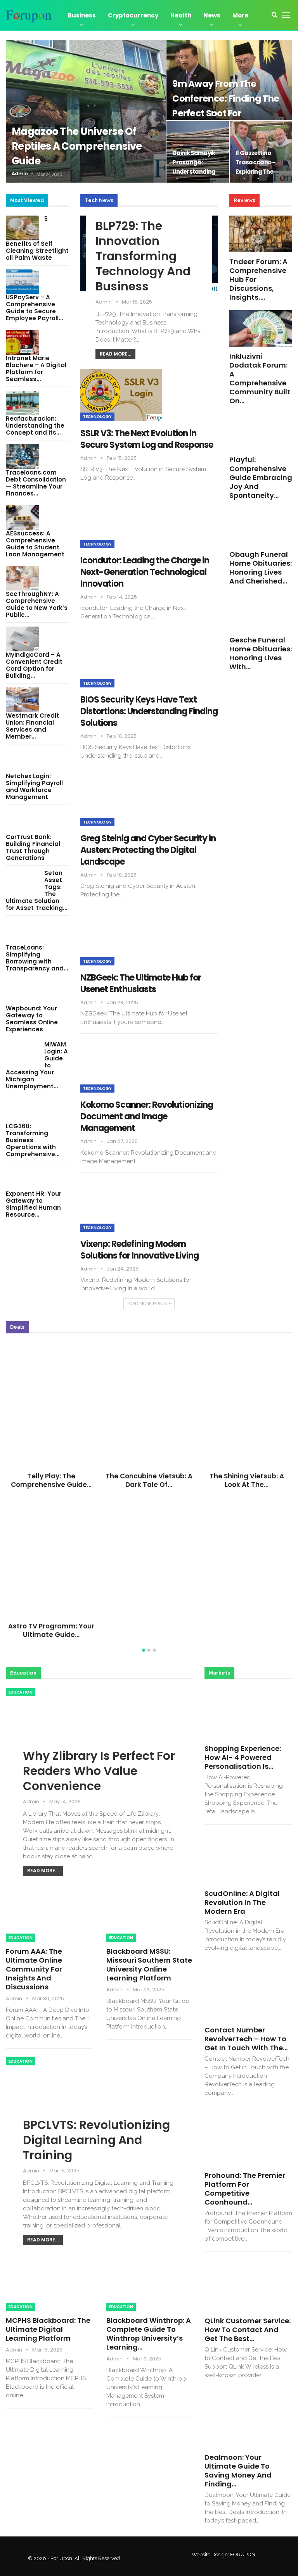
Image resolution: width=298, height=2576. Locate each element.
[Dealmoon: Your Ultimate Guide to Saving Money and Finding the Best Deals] (248, 2422)
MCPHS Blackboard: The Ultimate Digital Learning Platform (48, 2329)
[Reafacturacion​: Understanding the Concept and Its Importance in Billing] (23, 403)
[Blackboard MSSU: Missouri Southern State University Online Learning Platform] (150, 1917)
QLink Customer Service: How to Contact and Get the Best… (248, 2330)
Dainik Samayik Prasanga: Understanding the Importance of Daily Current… (197, 172)
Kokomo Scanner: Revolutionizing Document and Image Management (147, 1116)
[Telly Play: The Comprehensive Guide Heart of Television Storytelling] (51, 1403)
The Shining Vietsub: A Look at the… (247, 1480)
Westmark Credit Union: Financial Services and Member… (32, 726)
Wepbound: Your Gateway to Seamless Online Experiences (32, 1019)
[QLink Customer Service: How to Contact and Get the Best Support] (248, 2286)
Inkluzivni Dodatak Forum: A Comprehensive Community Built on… (260, 378)
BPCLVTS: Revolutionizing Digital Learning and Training (96, 2140)
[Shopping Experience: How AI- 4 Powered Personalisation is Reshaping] (248, 1714)
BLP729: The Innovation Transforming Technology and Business (143, 256)
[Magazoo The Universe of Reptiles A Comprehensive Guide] (86, 111)
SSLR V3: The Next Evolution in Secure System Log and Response (147, 439)
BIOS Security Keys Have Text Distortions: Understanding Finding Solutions (149, 711)
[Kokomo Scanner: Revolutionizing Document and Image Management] (121, 1067)
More (240, 15)
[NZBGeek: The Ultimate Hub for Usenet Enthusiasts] (121, 939)
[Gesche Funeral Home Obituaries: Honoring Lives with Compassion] (261, 612)
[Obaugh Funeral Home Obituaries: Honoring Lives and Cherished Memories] (261, 527)
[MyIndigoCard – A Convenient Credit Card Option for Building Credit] (23, 639)
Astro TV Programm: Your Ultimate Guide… (51, 1630)
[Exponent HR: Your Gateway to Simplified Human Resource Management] (23, 1178)
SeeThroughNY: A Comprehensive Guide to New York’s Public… (37, 604)
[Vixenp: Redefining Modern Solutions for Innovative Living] (121, 1206)
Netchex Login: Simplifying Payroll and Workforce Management (34, 786)
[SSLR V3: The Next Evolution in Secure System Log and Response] (121, 395)
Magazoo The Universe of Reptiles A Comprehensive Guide (77, 146)
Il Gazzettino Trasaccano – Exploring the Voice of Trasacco (256, 172)
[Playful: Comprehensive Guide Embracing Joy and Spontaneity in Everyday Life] (261, 432)
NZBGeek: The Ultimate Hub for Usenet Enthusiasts (141, 983)
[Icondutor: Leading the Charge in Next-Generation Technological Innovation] (121, 522)
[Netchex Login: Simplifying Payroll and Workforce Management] (23, 761)
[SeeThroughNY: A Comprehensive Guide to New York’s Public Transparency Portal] (23, 578)
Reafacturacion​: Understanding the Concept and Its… (35, 426)
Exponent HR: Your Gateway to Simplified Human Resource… (34, 1204)
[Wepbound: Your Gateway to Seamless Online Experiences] (23, 993)
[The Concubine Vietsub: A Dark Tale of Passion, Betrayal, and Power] (149, 1403)
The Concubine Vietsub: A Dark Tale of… (149, 1480)
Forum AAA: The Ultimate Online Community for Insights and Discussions (34, 1969)
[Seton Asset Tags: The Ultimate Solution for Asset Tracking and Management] (23, 882)
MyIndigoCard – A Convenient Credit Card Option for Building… (34, 665)
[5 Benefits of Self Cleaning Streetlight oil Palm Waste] (23, 228)
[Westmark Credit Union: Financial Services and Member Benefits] (23, 700)
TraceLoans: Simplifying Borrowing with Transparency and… (37, 958)
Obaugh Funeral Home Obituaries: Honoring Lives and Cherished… (261, 568)
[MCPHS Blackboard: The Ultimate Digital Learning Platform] (49, 2286)
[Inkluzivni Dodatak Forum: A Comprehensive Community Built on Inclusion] (261, 328)
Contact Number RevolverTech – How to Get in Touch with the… (246, 2039)
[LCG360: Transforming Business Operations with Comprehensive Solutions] (23, 1110)
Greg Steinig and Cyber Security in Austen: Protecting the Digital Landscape (148, 850)
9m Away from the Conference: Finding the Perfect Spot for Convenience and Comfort (226, 113)
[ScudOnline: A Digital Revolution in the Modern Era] (248, 1859)
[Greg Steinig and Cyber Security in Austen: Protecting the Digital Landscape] (121, 800)
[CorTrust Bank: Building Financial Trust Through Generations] (23, 821)
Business (82, 15)
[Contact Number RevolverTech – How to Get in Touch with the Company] (248, 1995)
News (212, 15)
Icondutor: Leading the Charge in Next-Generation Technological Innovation (145, 572)
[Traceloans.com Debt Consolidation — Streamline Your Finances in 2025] (23, 457)
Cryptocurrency (133, 15)
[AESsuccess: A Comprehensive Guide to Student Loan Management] (23, 518)
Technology (97, 417)
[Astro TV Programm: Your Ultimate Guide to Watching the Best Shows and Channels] (51, 1554)
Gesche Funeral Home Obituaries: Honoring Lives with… (261, 653)
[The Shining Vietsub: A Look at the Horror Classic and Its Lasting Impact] (247, 1403)
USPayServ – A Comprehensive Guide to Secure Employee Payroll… (34, 308)
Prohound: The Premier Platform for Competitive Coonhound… (245, 2189)
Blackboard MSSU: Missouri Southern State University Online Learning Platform (149, 1965)
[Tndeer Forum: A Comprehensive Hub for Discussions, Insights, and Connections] (261, 234)
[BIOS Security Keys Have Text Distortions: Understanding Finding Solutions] (121, 661)
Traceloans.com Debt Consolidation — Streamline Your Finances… (36, 483)
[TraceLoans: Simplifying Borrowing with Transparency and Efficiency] (23, 932)
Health (181, 15)
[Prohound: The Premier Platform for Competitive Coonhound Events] (248, 2140)
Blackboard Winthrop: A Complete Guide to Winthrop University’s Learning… (149, 2334)
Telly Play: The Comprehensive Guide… (51, 1480)
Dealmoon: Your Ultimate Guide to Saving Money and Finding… (238, 2471)
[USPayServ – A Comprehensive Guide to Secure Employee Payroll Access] (23, 282)
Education (21, 1692)
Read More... (115, 354)
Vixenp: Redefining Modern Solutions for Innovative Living (139, 1250)
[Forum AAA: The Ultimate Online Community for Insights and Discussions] (49, 1917)
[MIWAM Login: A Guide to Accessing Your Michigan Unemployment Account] (23, 1053)
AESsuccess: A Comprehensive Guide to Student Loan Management (35, 544)
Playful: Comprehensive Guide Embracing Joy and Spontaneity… (261, 477)
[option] (149, 1493)
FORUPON (243, 2554)
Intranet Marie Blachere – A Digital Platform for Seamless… (36, 369)
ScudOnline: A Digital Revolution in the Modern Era (242, 1902)
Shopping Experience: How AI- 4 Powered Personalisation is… (243, 1757)
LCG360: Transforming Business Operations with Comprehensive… (33, 1140)
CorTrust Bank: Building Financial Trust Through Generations (33, 847)
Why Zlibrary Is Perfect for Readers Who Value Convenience (99, 1771)
